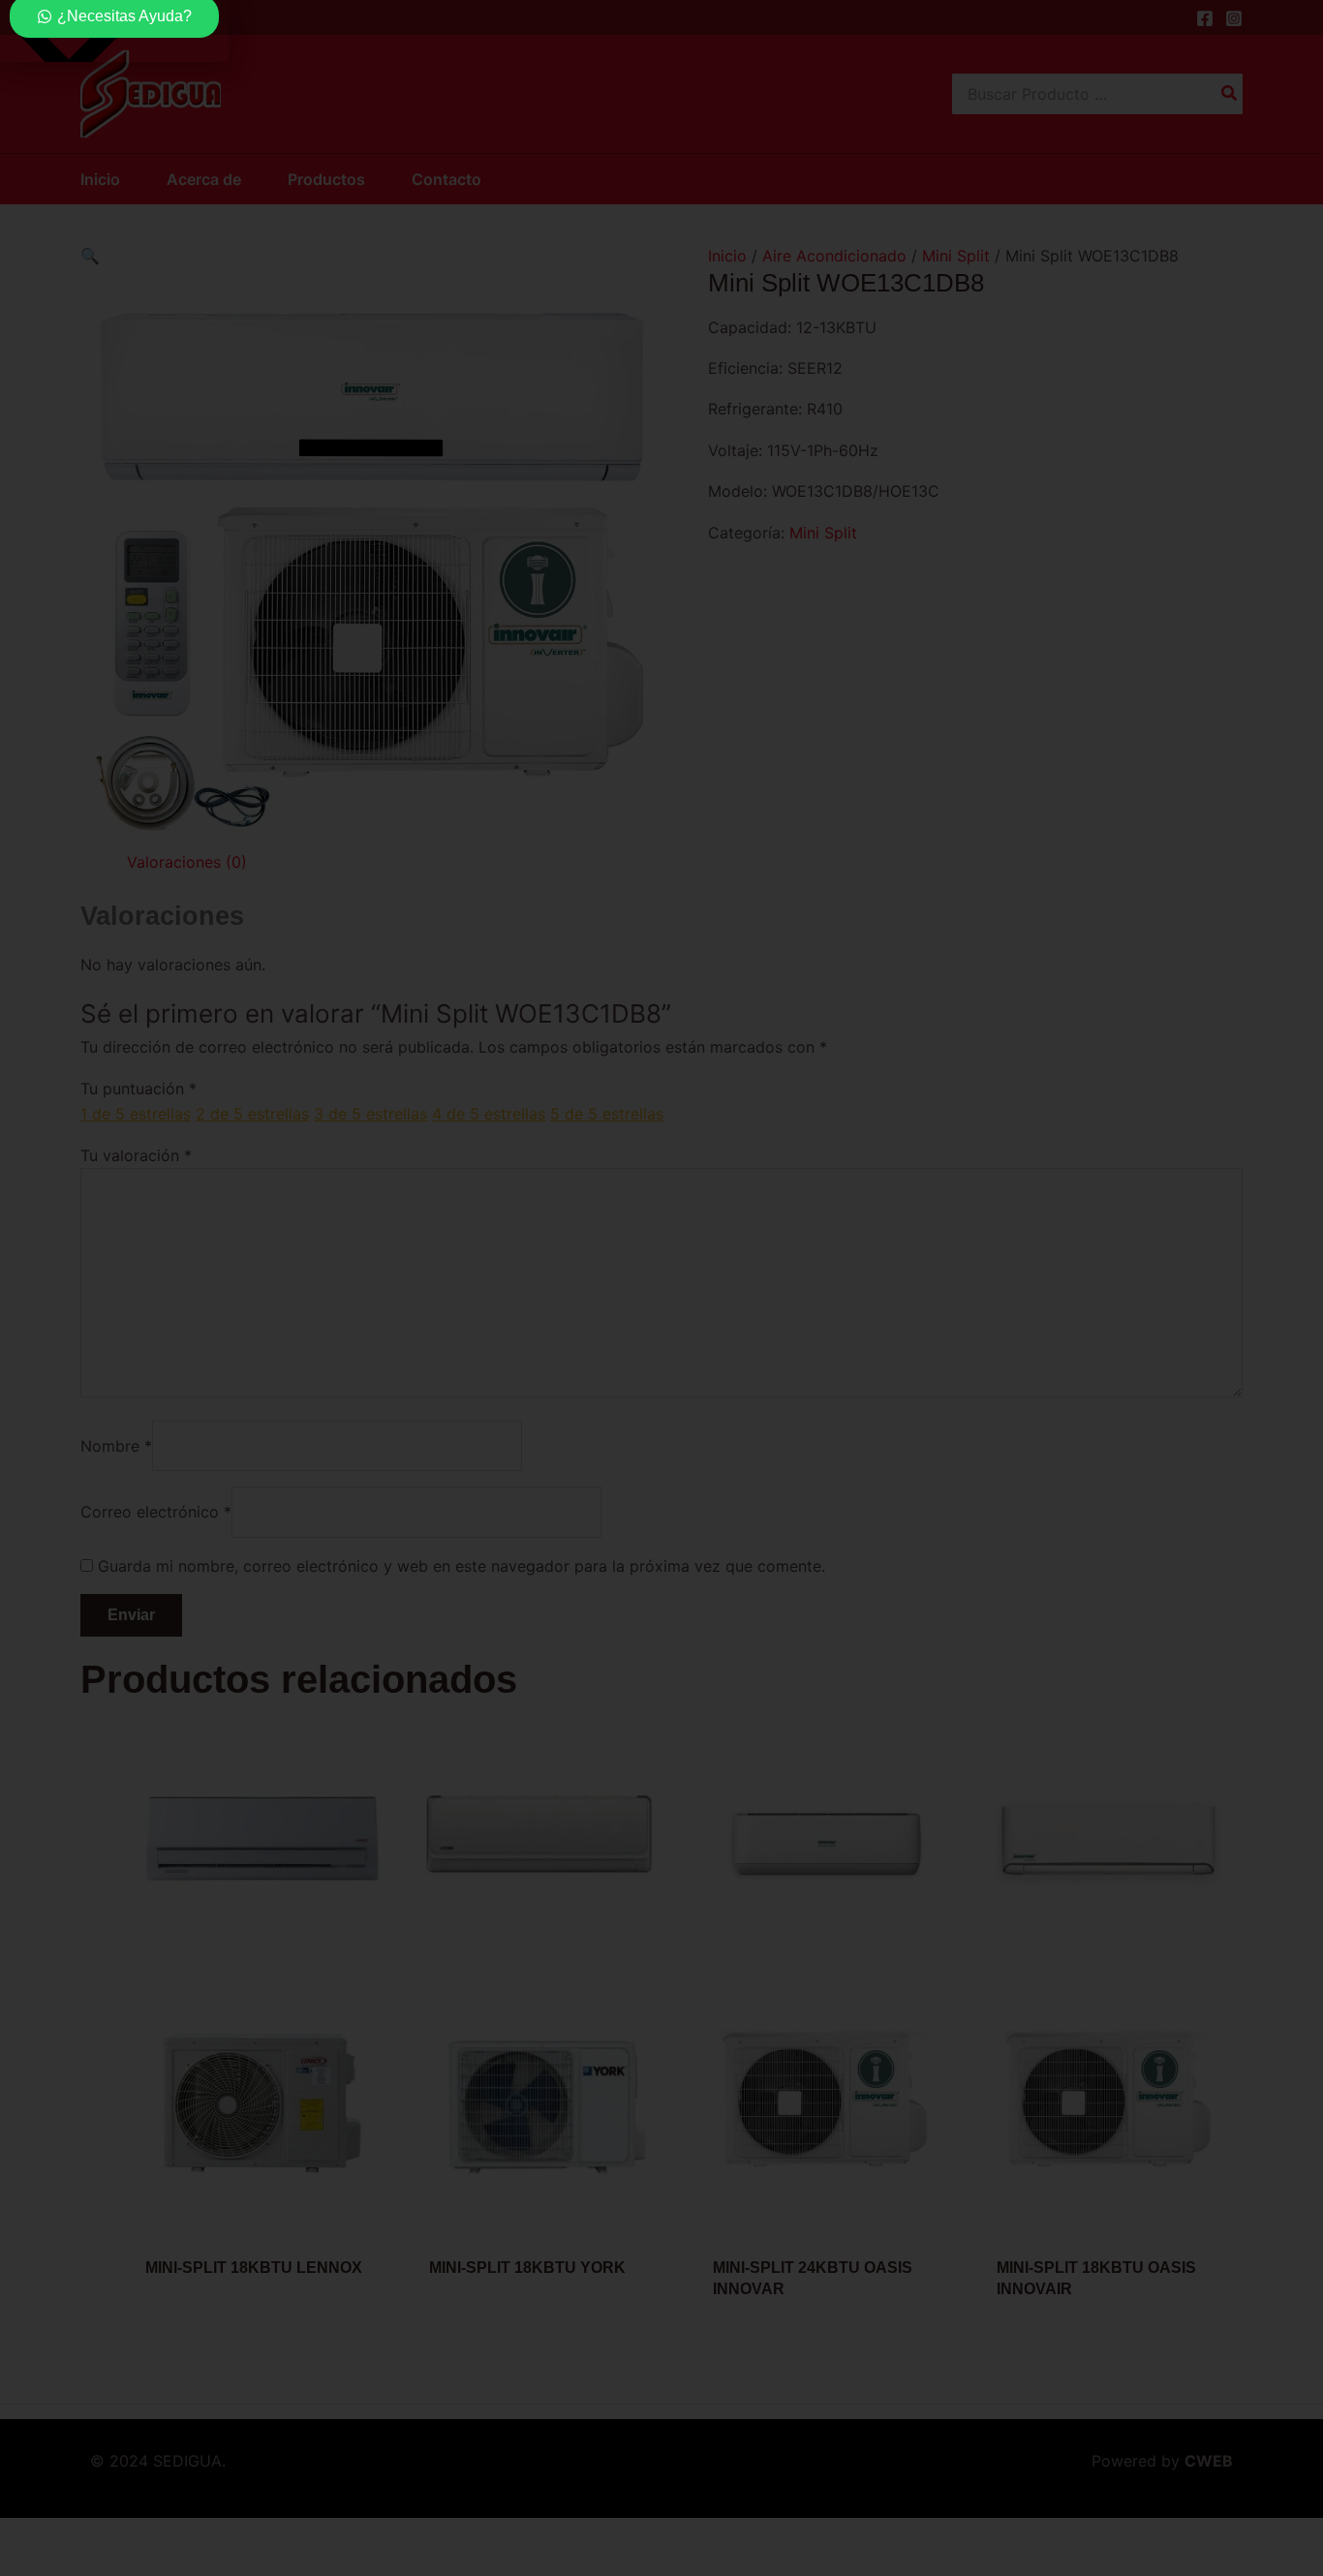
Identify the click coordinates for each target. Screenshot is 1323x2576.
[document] (661, 1288)
